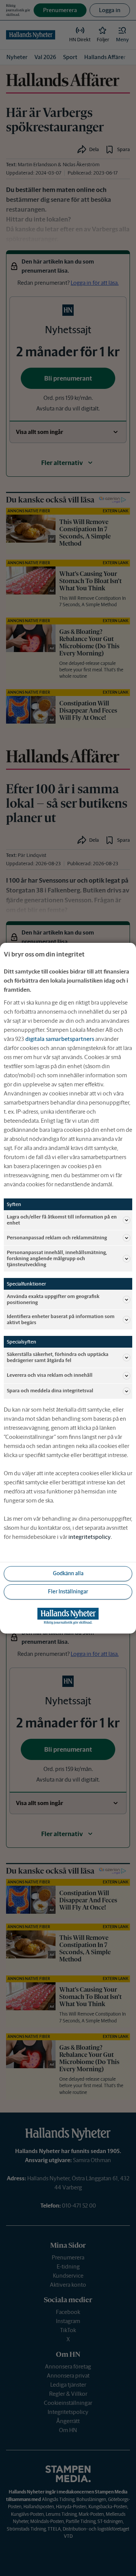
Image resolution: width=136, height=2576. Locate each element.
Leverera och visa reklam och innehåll (50, 1375)
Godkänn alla (68, 1573)
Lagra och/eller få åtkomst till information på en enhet (62, 1219)
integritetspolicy (90, 1537)
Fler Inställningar (68, 1591)
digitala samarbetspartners (60, 1038)
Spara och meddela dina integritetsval (50, 1391)
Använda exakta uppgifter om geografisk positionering (53, 1299)
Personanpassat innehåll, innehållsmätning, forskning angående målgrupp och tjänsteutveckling (57, 1258)
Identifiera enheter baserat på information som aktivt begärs (61, 1319)
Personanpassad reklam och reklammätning (57, 1238)
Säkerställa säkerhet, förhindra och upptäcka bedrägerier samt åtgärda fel (58, 1357)
